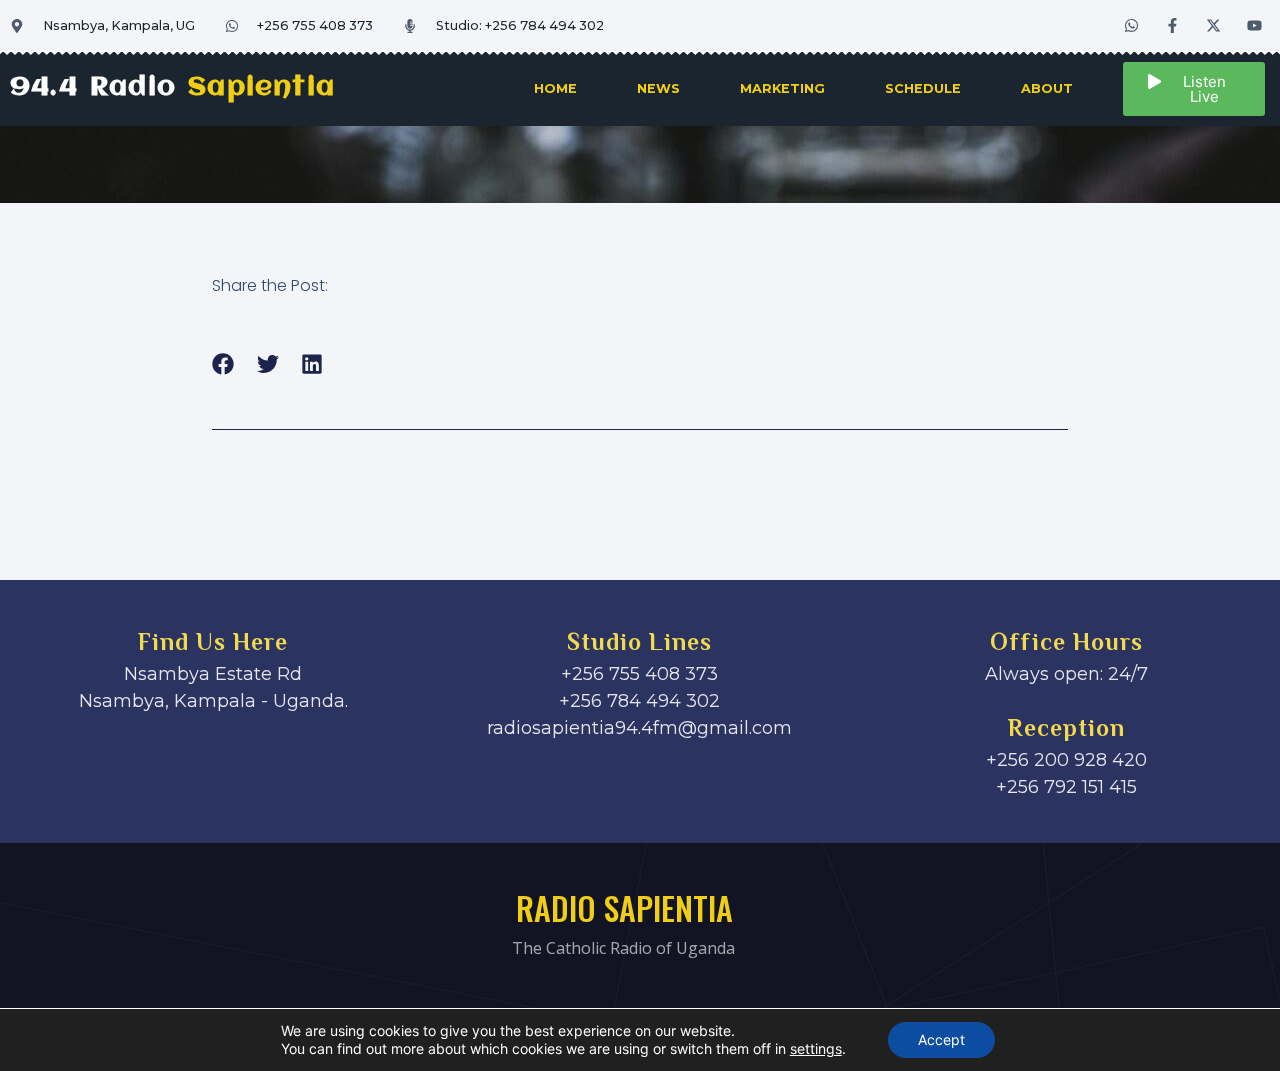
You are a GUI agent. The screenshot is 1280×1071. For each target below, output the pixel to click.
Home (555, 88)
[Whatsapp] (1132, 25)
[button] (223, 364)
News (658, 88)
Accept (941, 1039)
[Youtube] (1255, 25)
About (1047, 88)
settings (816, 1048)
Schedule (923, 88)
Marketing (782, 88)
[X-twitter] (1214, 25)
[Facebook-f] (1173, 25)
